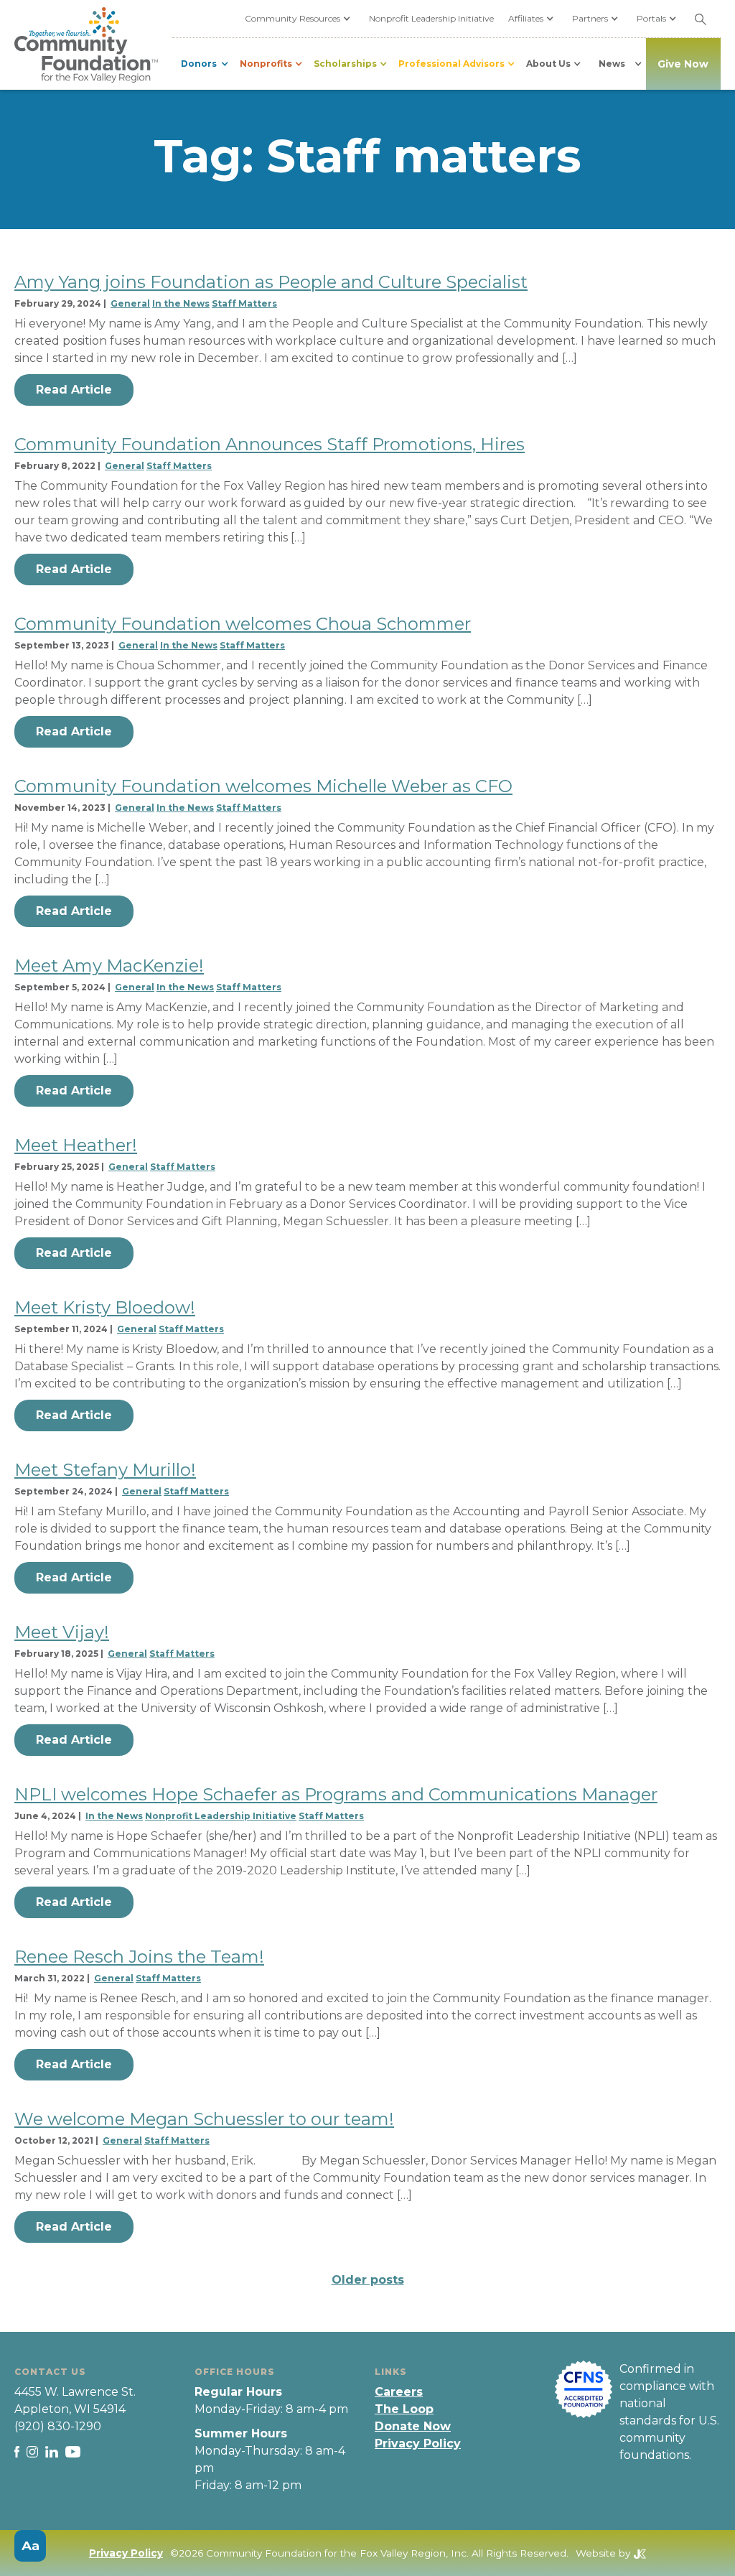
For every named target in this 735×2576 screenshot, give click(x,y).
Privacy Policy (418, 2444)
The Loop (404, 2409)
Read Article (74, 390)
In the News (181, 303)
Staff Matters (244, 303)
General (130, 303)
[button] (300, 19)
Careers (399, 2392)
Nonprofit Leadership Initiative (431, 18)
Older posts (368, 2280)
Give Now (683, 64)
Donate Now (413, 2426)
